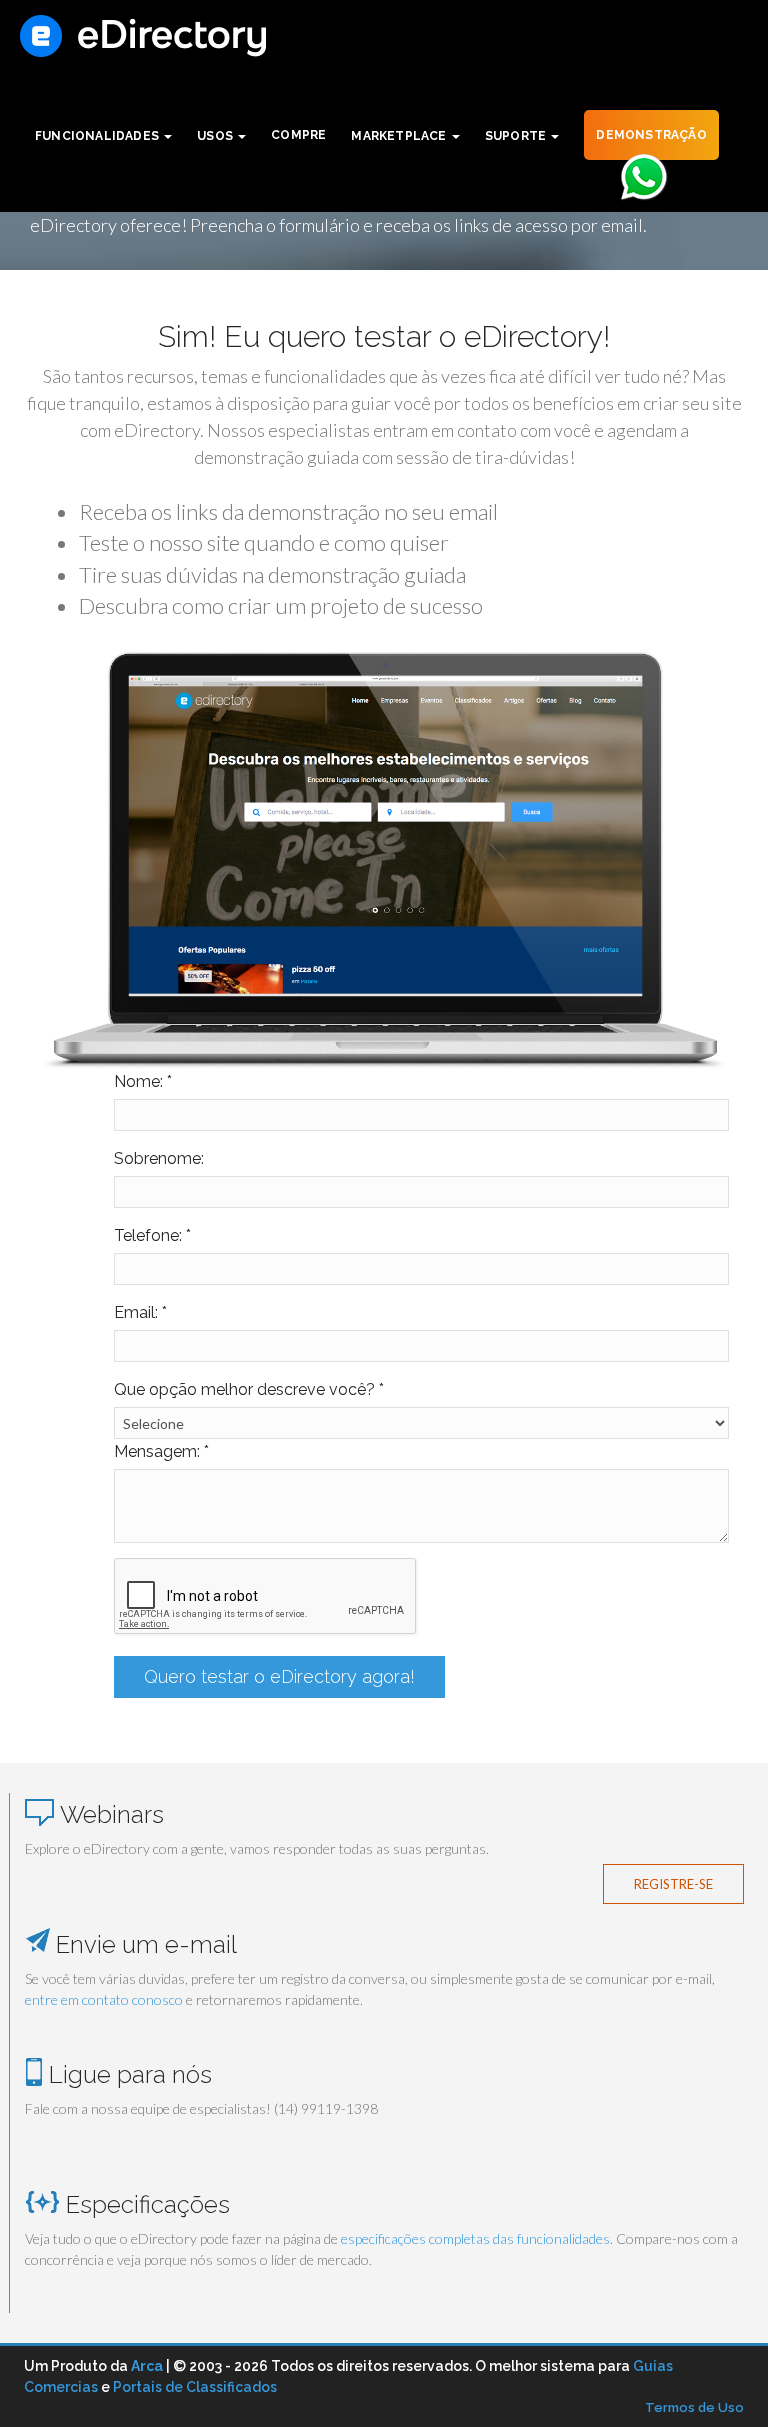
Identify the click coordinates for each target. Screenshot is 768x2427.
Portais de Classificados (195, 2387)
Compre (298, 135)
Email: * (140, 1312)
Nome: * (143, 1081)
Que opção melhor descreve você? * (249, 1389)
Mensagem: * (161, 1451)
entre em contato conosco (104, 1999)
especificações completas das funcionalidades (475, 2238)
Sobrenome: (159, 1158)
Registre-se (673, 1884)
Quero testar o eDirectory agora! (279, 1676)
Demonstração (651, 135)
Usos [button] (216, 136)
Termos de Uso (694, 2407)
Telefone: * (152, 1235)
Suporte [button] (517, 136)
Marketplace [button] (400, 136)
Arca (147, 2366)
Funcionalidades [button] (98, 136)
